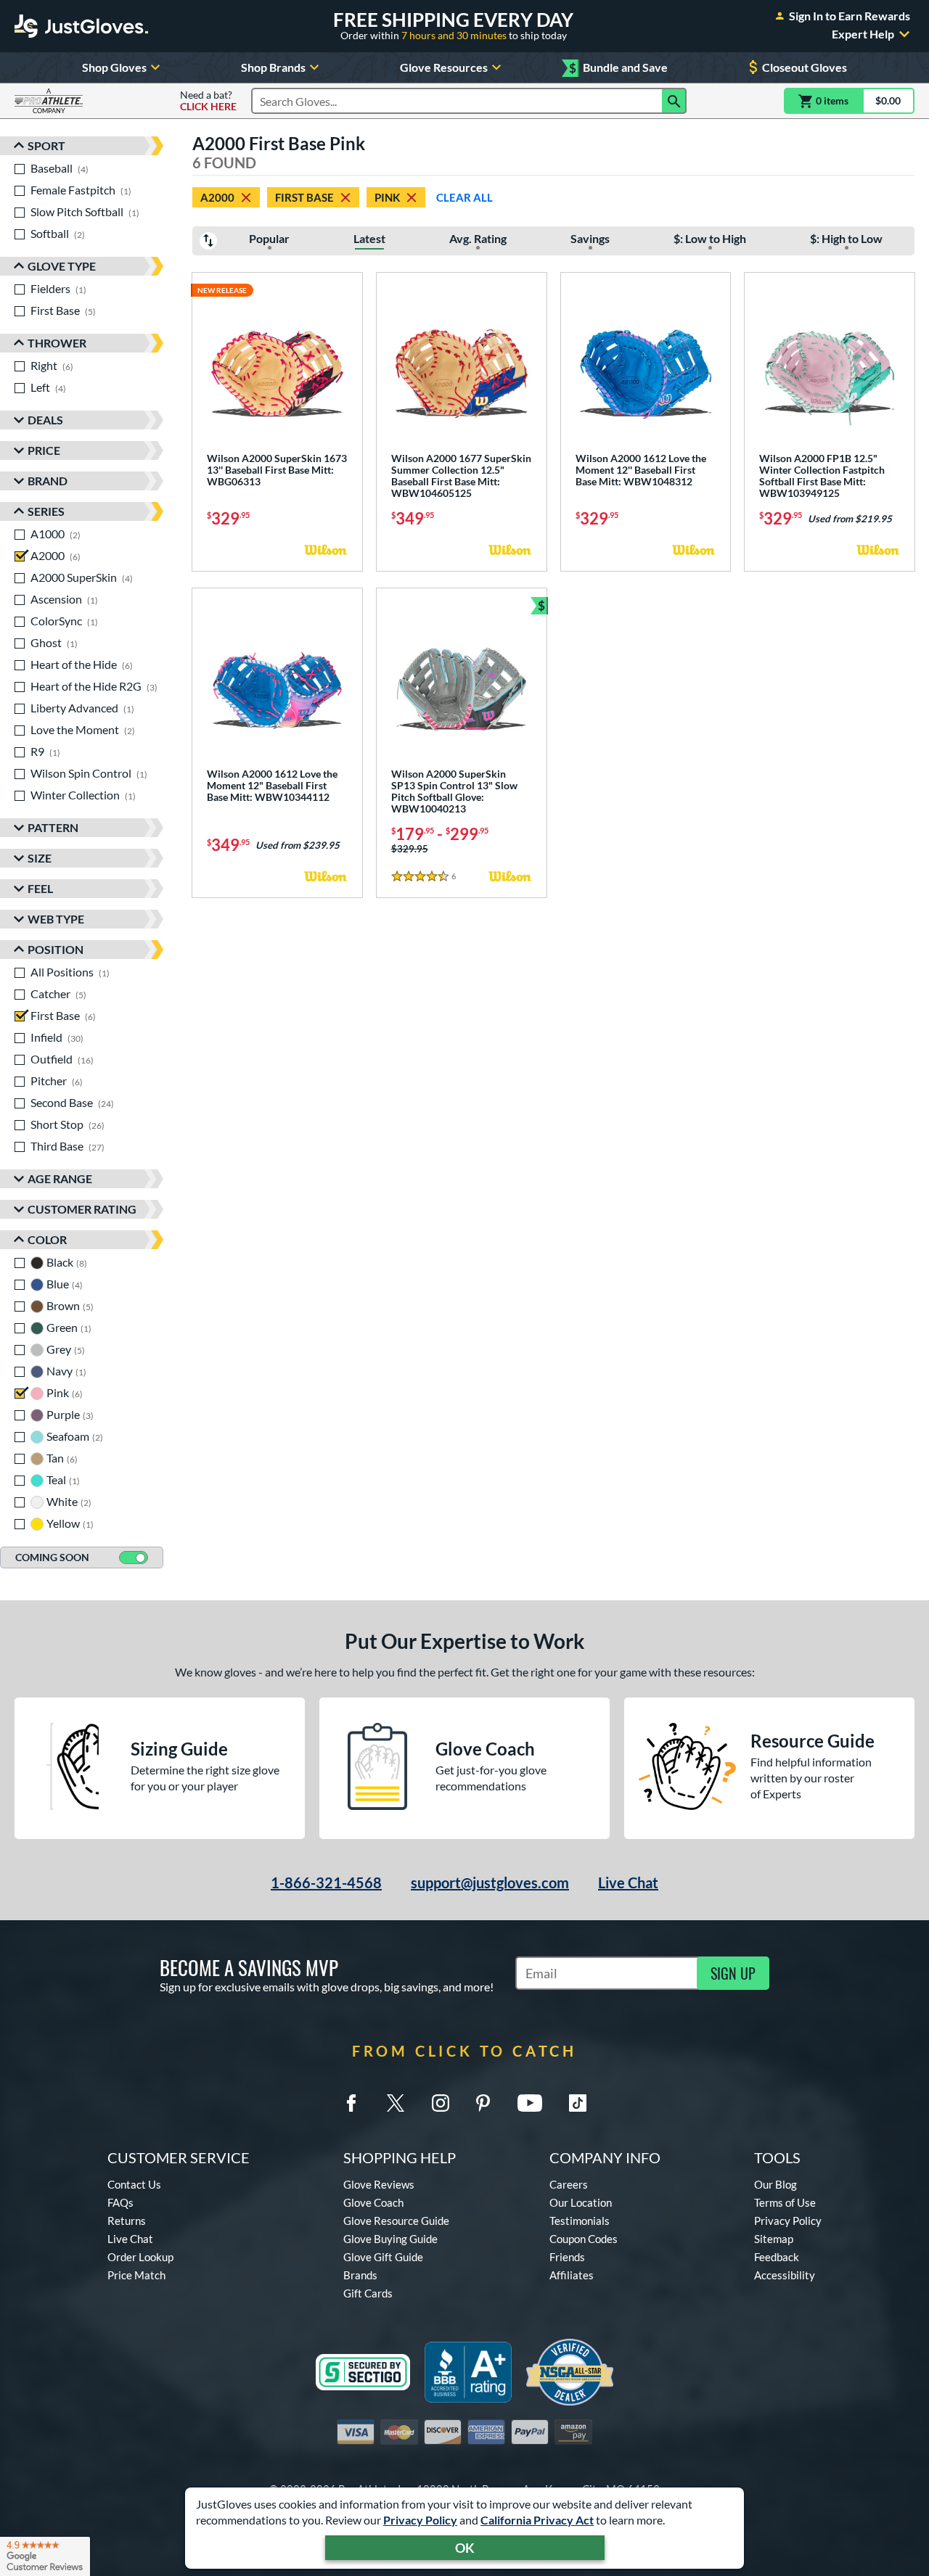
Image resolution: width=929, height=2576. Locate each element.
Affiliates (572, 2275)
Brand (48, 481)
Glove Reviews (379, 2184)
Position (56, 949)
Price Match (136, 2275)
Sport (46, 145)
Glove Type (62, 266)
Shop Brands (273, 67)
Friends (567, 2257)
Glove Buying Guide (390, 2239)
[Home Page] (81, 26)
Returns (127, 2221)
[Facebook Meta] (351, 2103)
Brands (360, 2275)
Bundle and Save (618, 68)
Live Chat (628, 1882)
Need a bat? (208, 101)
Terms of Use (785, 2202)
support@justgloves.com (490, 1882)
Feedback (777, 2257)
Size (40, 858)
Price (44, 450)
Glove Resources (444, 67)
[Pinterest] (483, 2103)
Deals (45, 420)
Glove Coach (373, 2202)
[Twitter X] (396, 2103)
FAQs (120, 2202)
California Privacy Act (537, 2520)
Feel (40, 888)
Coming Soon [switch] (52, 1557)
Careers (569, 2184)
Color (47, 1239)
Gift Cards (368, 2293)
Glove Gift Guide (383, 2257)
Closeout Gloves (805, 67)
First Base (304, 197)
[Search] (674, 101)
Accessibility (785, 2275)
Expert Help (863, 34)
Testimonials (580, 2221)
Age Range (60, 1178)
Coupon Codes (584, 2239)
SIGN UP (733, 1973)
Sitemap (774, 2239)
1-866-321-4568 (326, 1882)
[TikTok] (578, 2103)
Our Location (581, 2202)
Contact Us (134, 2184)
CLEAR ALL (464, 197)
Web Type (56, 919)
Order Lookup (140, 2257)
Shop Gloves (114, 67)
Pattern (53, 827)
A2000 (217, 197)
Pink (387, 197)
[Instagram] (441, 2103)
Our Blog (775, 2184)
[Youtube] (530, 2103)
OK (465, 2548)
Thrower (57, 343)
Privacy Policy (420, 2520)
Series (46, 511)
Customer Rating (82, 1209)
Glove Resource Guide (396, 2221)
